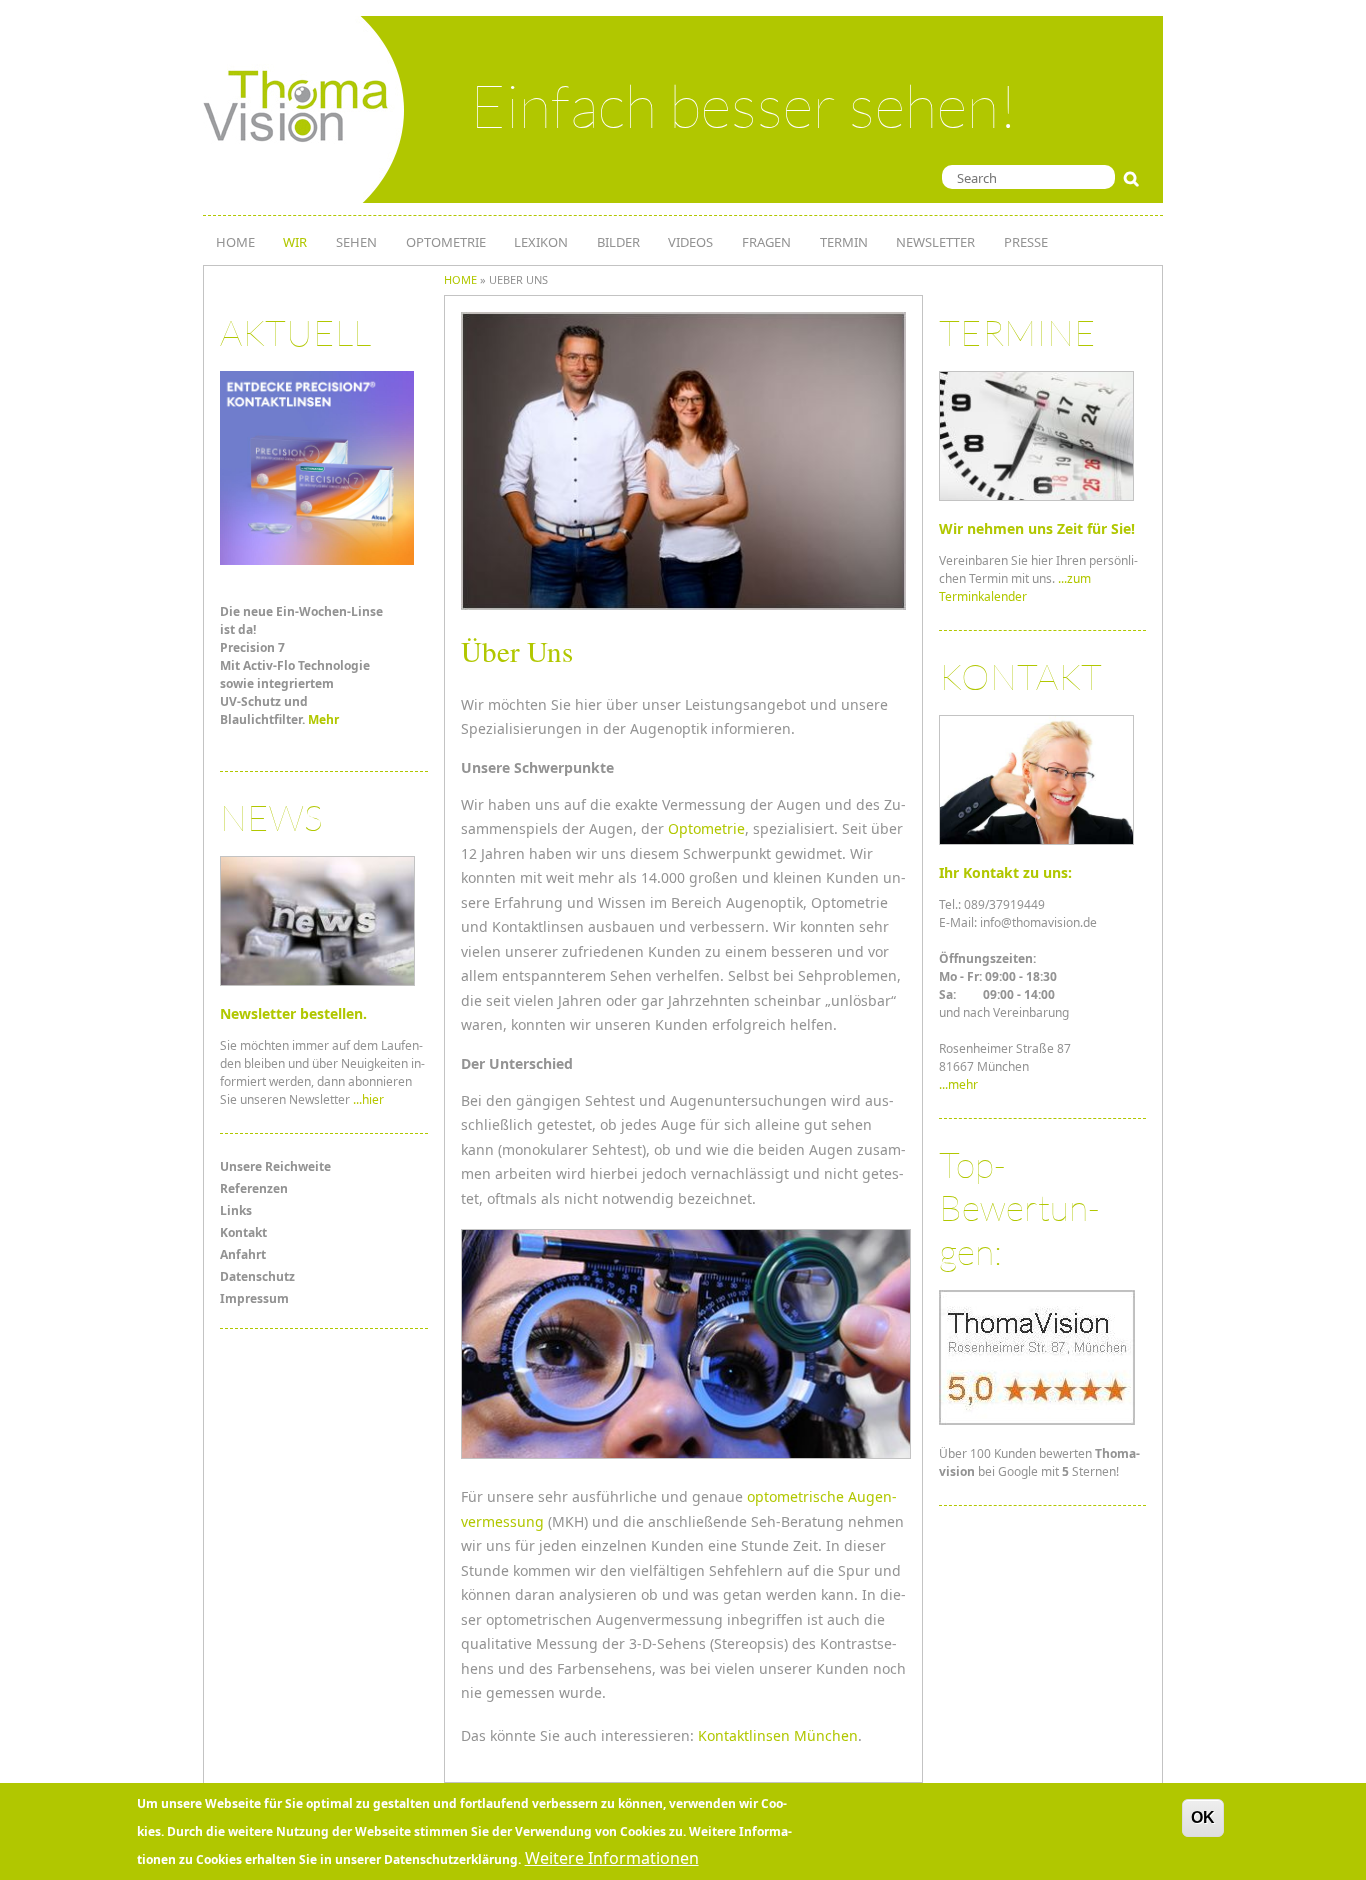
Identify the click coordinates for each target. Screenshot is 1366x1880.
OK (1203, 1817)
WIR (295, 242)
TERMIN (844, 242)
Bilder (618, 242)
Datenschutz (257, 1276)
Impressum (254, 1298)
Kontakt (243, 1232)
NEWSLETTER (935, 242)
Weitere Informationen (612, 1858)
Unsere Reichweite (275, 1166)
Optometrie (706, 828)
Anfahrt (243, 1254)
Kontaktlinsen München (778, 1735)
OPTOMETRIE (446, 242)
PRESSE (1026, 242)
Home (460, 279)
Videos (690, 242)
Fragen (766, 242)
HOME (235, 242)
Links (236, 1210)
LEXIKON (541, 242)
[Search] (1135, 179)
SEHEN (356, 242)
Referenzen (254, 1188)
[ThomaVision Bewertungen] (1037, 1420)
